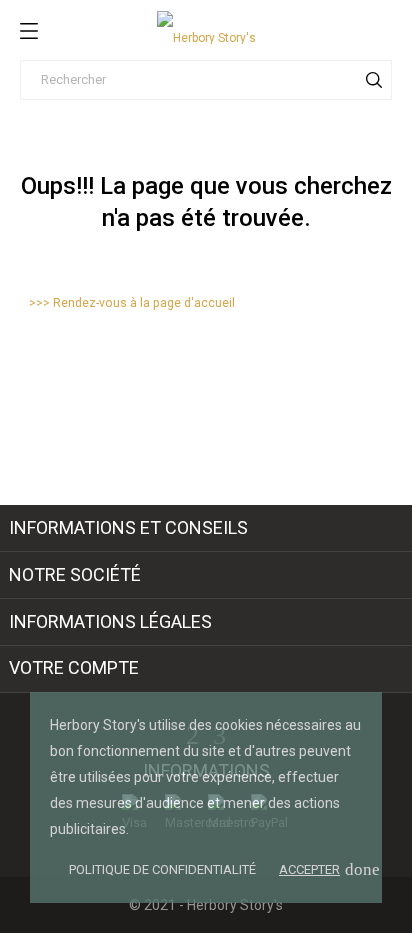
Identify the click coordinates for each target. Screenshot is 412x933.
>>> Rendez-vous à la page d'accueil (132, 303)
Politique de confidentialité (162, 869)
